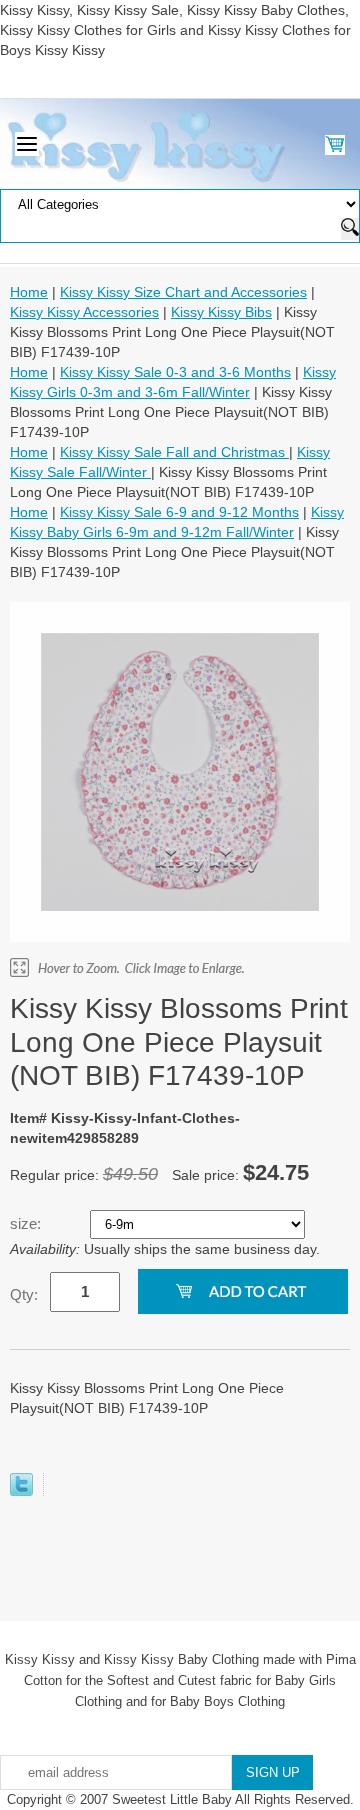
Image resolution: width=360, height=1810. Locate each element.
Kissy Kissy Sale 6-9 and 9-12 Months (179, 512)
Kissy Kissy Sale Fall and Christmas (174, 452)
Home (29, 292)
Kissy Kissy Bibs (221, 312)
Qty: (24, 1294)
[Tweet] (21, 1491)
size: (27, 1223)
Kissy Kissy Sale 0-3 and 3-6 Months (175, 372)
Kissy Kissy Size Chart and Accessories (183, 292)
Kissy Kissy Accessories (84, 312)
